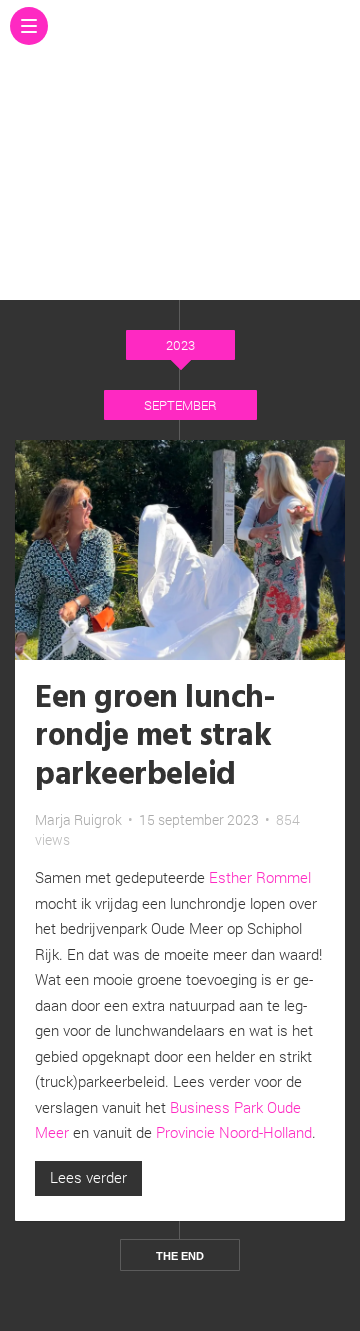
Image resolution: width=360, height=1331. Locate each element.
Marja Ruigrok (78, 819)
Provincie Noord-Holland (234, 1132)
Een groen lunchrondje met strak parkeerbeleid (155, 737)
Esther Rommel (260, 877)
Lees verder (88, 1177)
